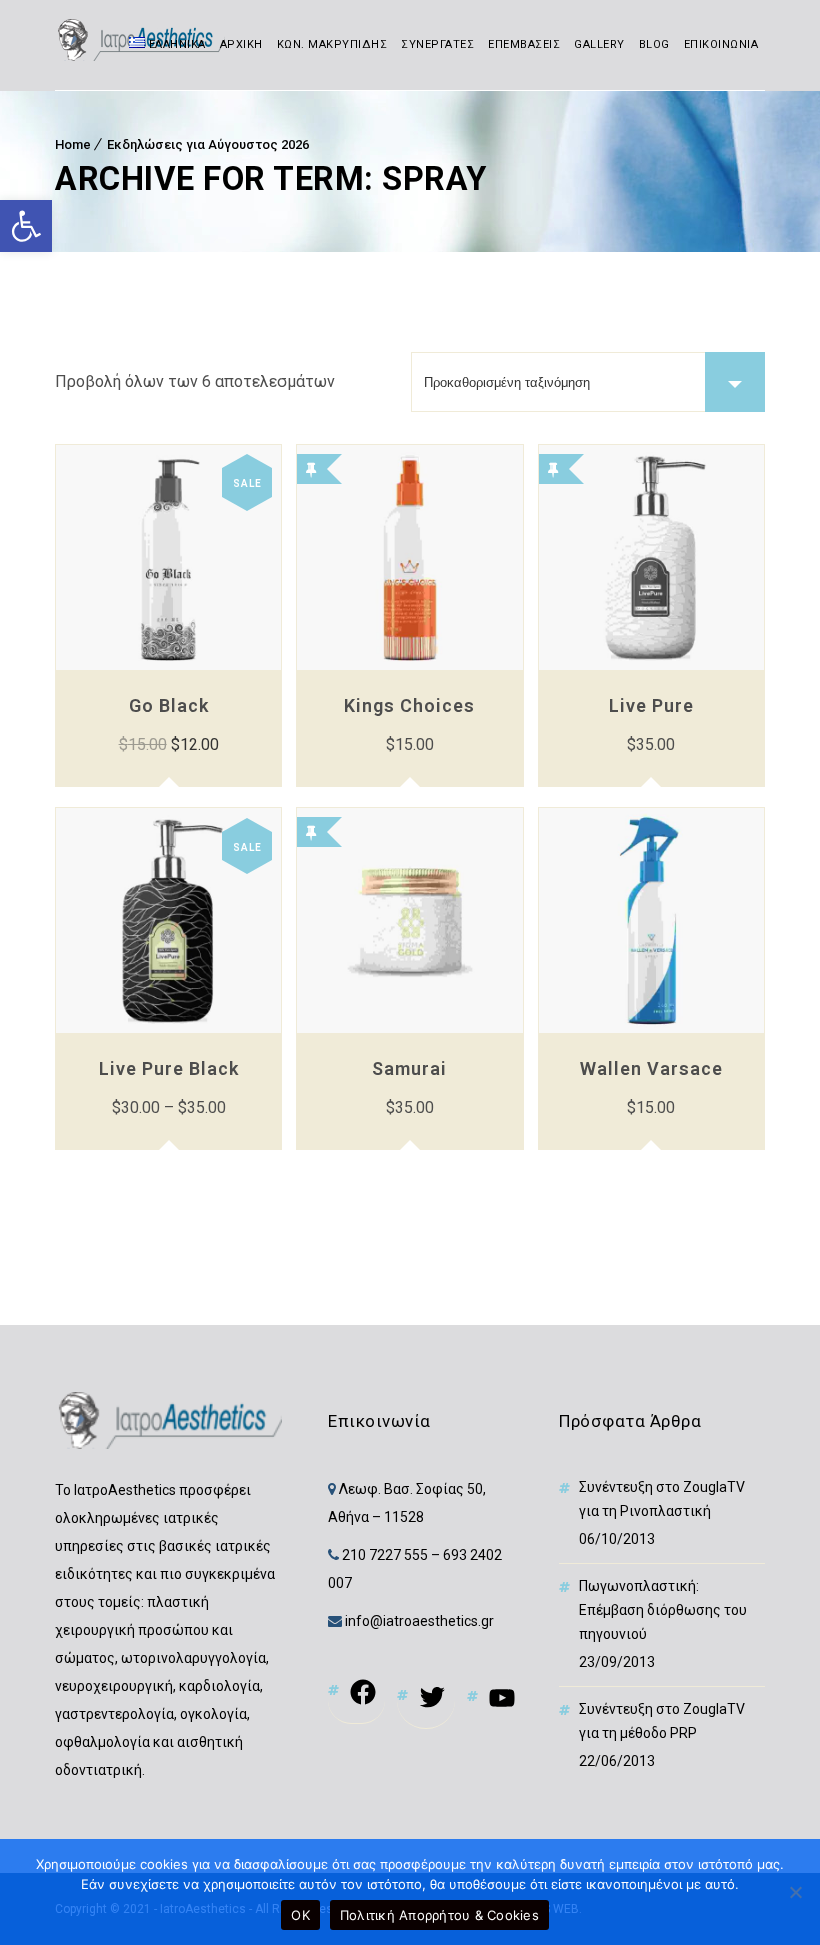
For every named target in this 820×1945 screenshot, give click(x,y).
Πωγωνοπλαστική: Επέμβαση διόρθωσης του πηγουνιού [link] (663, 1610)
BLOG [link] (654, 44)
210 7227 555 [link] (385, 1555)
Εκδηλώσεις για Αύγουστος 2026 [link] (208, 144)
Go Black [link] (169, 705)
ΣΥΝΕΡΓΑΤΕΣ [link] (437, 44)
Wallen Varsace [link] (651, 1068)
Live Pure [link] (651, 705)
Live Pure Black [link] (169, 1068)
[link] (26, 226)
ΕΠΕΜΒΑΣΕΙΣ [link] (524, 44)
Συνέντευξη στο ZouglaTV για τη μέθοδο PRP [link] (662, 1721)
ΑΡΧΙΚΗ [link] (241, 44)
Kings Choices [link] (409, 705)
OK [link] (300, 1915)
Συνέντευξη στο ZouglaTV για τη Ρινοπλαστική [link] (662, 1499)
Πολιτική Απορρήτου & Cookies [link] (439, 1915)
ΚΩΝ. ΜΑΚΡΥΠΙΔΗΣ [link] (332, 44)
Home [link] (73, 144)
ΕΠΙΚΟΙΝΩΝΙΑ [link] (721, 44)
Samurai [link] (409, 1068)
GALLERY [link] (599, 44)
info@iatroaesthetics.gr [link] (418, 1621)
